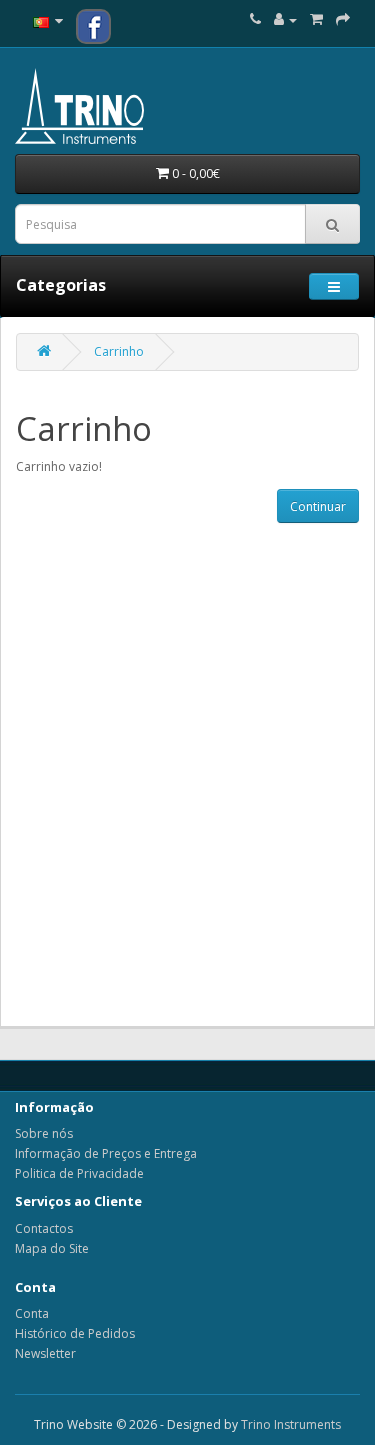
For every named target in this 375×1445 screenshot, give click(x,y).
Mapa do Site (52, 1248)
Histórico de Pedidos (75, 1333)
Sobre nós (44, 1133)
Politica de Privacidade (79, 1173)
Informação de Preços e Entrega (106, 1153)
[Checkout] (343, 19)
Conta (32, 1313)
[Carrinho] (316, 19)
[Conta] (285, 19)
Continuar (318, 506)
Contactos (44, 1228)
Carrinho (119, 351)
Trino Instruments (291, 1424)
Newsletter (45, 1353)
